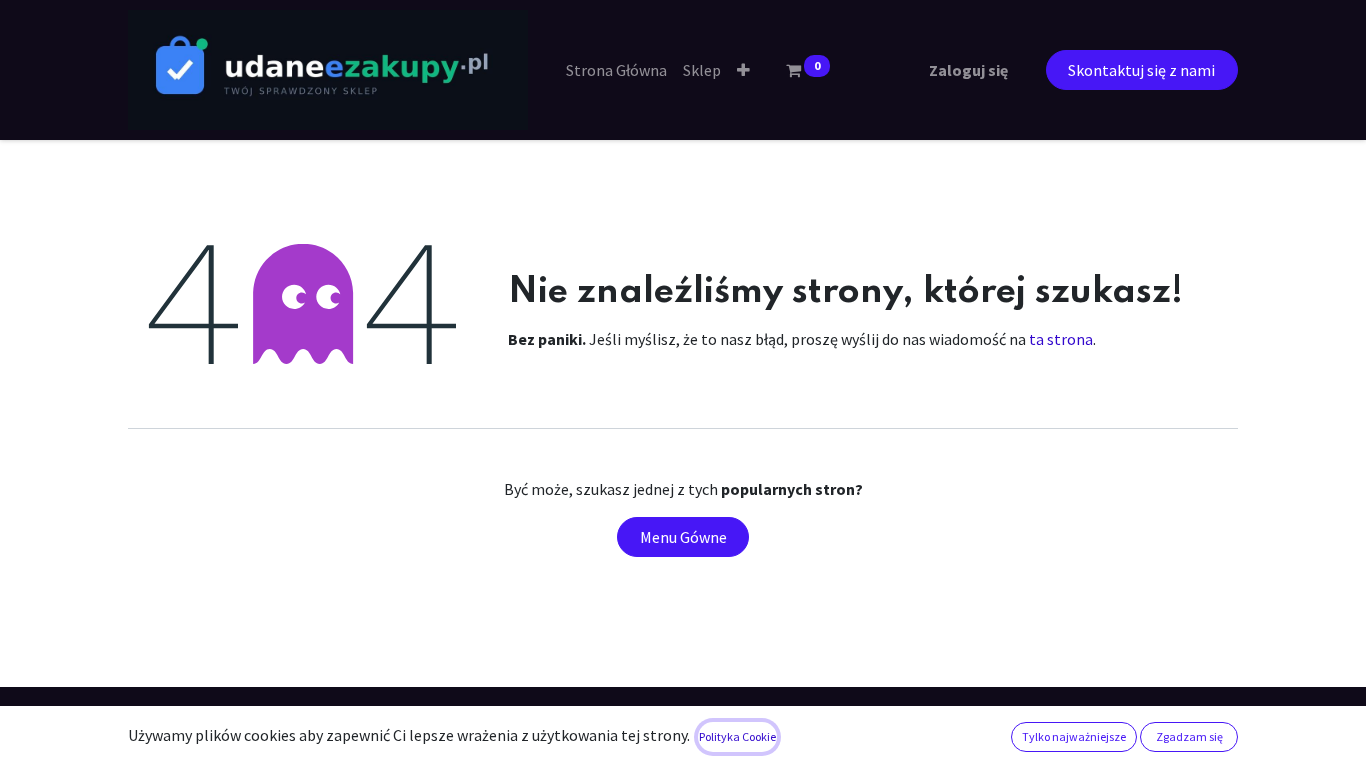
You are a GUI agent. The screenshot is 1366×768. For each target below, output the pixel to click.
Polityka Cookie (737, 736)
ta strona (1061, 339)
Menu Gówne (683, 537)
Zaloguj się (968, 70)
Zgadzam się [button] (1189, 736)
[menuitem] (616, 70)
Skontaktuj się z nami (1141, 70)
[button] (743, 70)
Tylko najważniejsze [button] (1074, 736)
